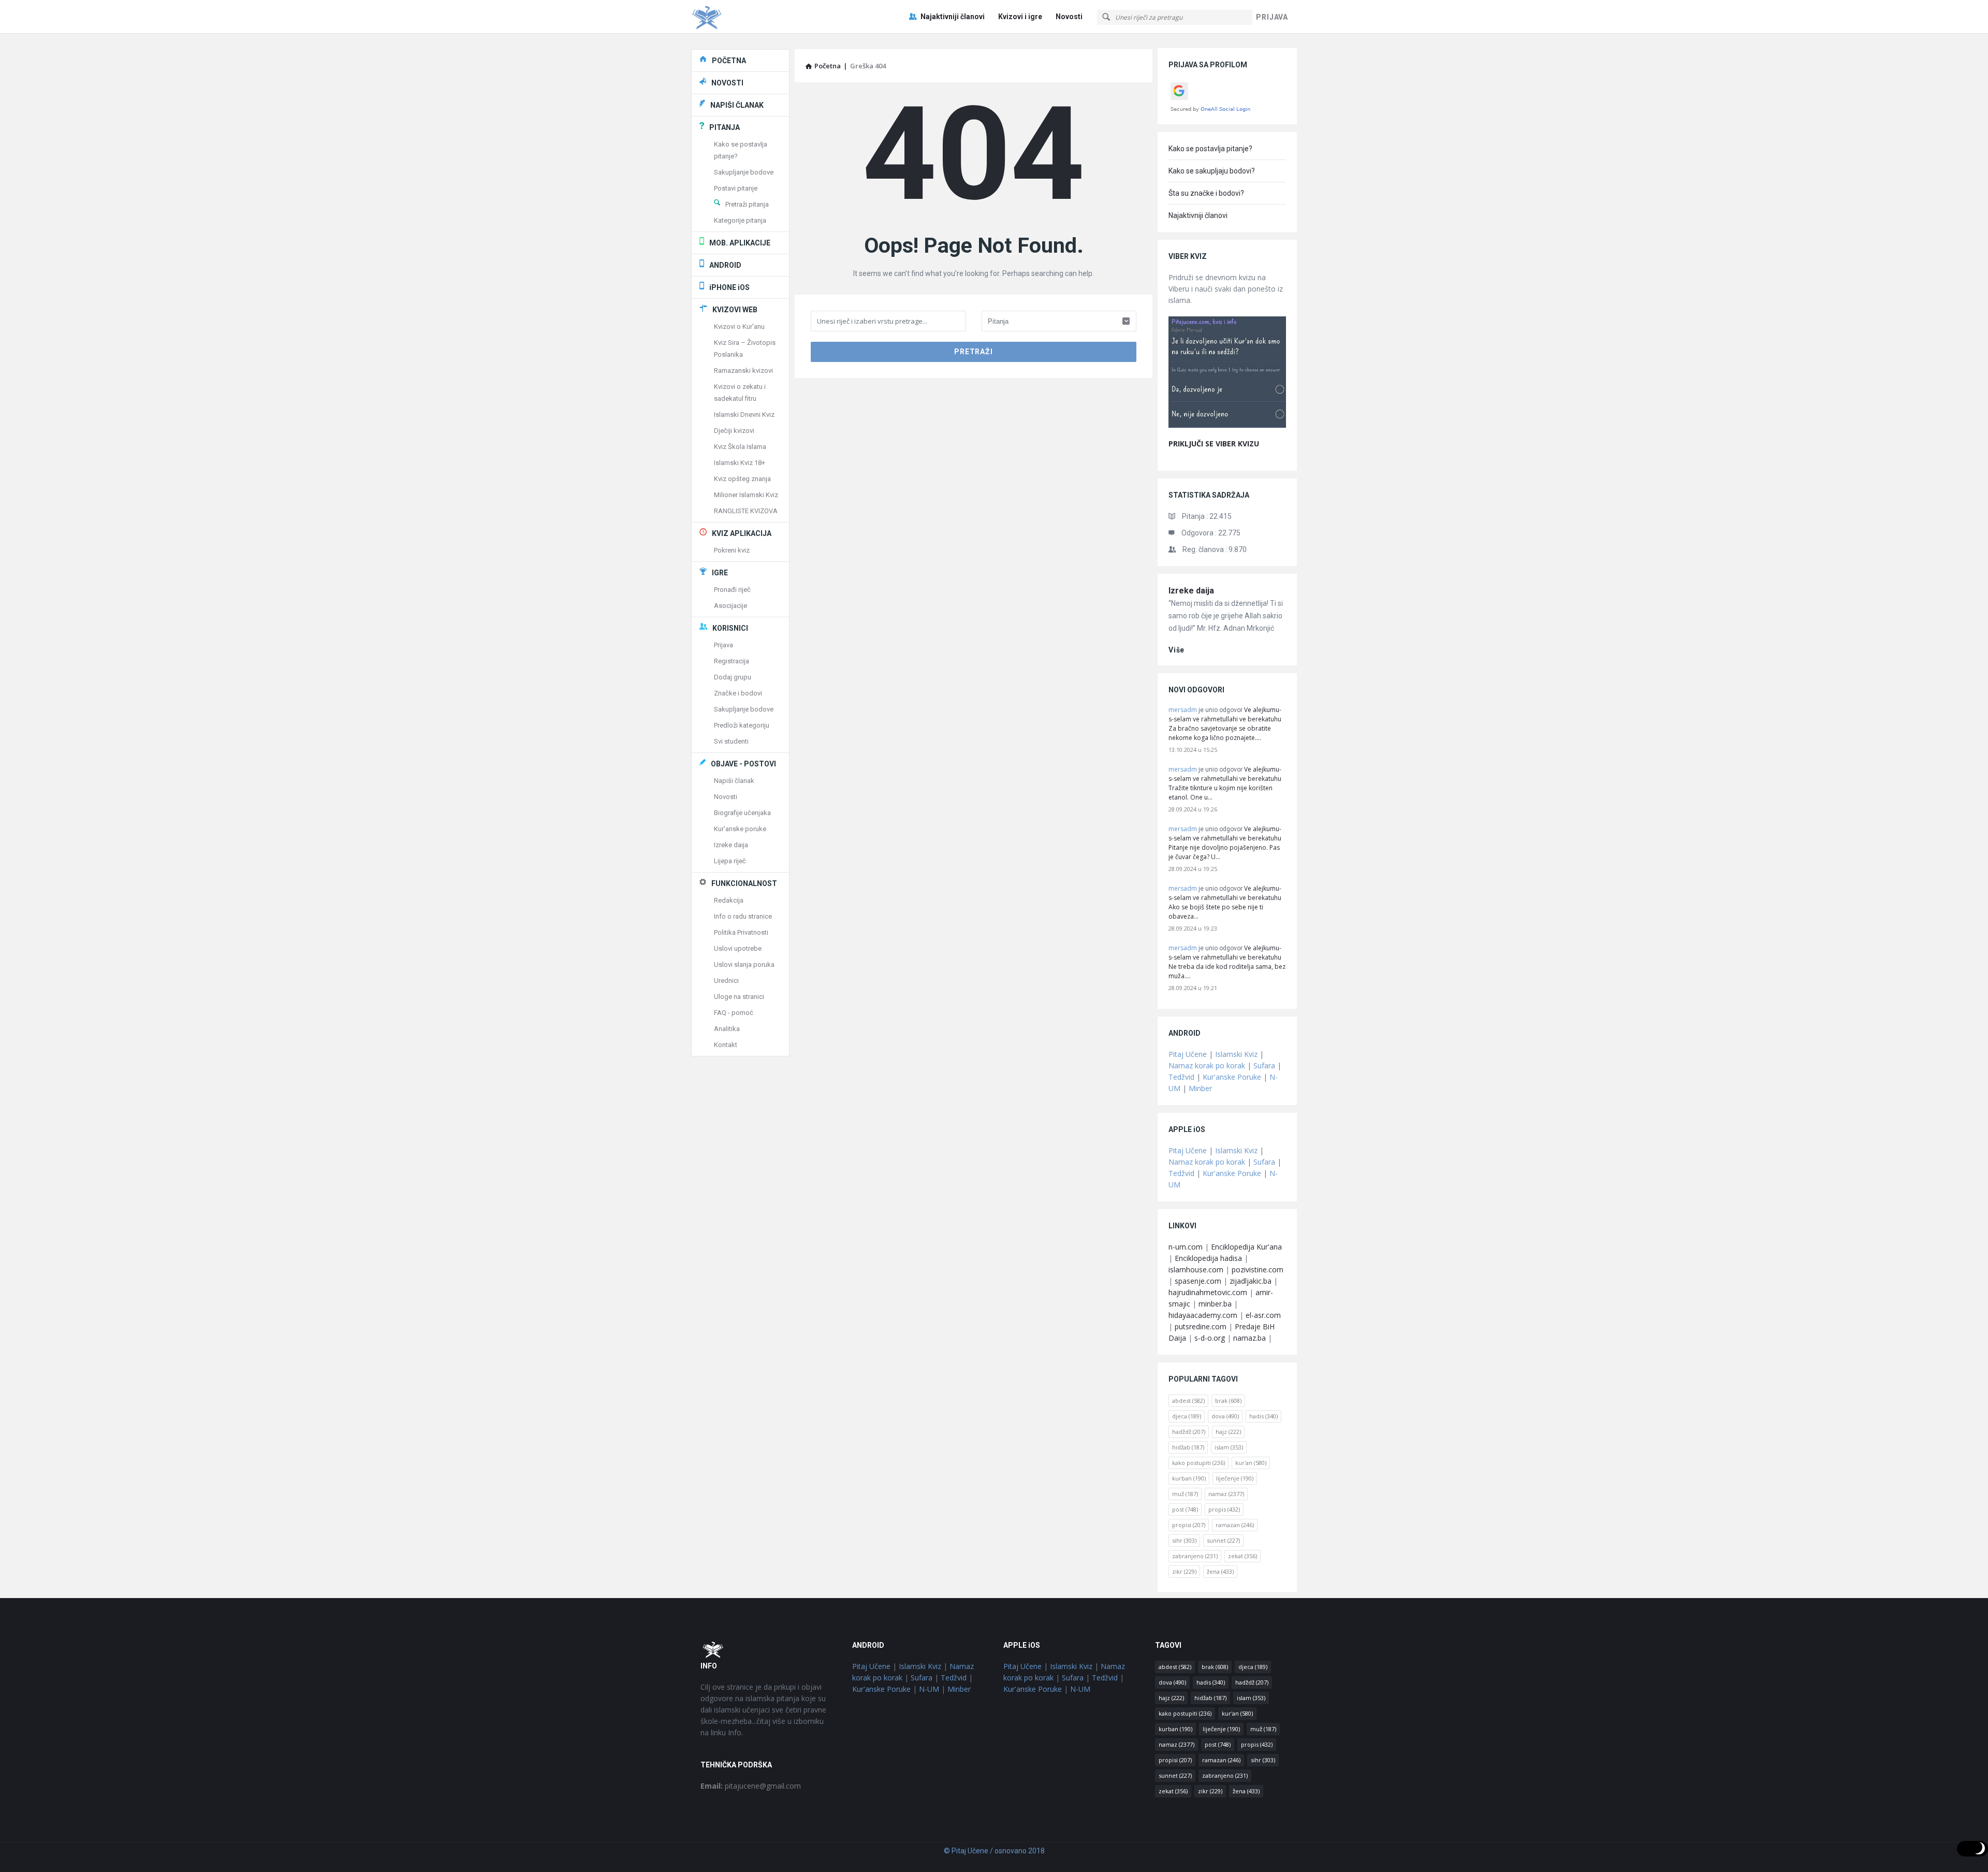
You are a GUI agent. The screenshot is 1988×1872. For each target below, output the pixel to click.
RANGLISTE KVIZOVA (746, 511)
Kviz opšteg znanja (742, 479)
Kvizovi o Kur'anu (739, 326)
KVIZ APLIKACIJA (742, 533)
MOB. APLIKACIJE (740, 243)
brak (1228, 1401)
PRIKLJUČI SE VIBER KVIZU (1214, 444)
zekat (1242, 1556)
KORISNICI (730, 628)
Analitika (727, 1029)
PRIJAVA (1272, 17)
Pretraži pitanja (747, 204)
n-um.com (1186, 1247)
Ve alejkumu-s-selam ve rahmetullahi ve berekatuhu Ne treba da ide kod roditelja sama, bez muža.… (1227, 962)
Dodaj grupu (733, 677)
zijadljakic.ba (1251, 1281)
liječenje (1235, 1478)
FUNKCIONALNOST (744, 883)
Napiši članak (734, 781)
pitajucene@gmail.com (751, 1786)
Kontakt (726, 1045)
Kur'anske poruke (740, 829)
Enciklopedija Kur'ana (1246, 1247)
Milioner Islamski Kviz (746, 495)
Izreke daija (1191, 591)
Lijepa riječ (730, 861)
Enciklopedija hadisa (1208, 1258)
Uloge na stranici (739, 997)
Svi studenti (731, 741)
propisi (1189, 1525)
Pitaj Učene (1188, 1054)
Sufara (1264, 1065)
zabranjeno (1195, 1556)
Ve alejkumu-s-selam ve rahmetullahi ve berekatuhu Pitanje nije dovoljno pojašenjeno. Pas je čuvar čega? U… (1225, 843)
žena (1220, 1571)
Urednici (726, 981)
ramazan (1235, 1525)
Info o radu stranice (743, 916)
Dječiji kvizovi (734, 431)
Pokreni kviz (732, 550)
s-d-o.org (1210, 1338)
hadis (1263, 1416)
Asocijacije (730, 606)
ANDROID (725, 265)
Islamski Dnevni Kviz (744, 415)
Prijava (723, 645)
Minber (1200, 1088)
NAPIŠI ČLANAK (737, 105)
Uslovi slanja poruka (744, 964)
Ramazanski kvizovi (743, 371)
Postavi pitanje (736, 188)
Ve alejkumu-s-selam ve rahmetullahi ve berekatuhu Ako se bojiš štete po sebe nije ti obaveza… (1225, 902)
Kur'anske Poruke (1232, 1077)
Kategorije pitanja (740, 220)
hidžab (1188, 1447)
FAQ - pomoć (734, 1013)
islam (1229, 1447)
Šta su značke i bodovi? (1206, 193)
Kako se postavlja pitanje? (1210, 149)
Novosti (1069, 17)
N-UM (929, 1689)
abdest (1188, 1401)
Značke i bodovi (738, 693)
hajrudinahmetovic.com (1208, 1292)
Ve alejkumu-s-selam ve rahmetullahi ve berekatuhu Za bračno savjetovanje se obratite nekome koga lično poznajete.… (1225, 724)
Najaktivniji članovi (953, 17)
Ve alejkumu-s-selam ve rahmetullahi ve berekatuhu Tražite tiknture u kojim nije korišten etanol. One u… (1225, 783)
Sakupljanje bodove (744, 172)
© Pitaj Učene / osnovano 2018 (994, 1851)
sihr (1184, 1540)
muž (1185, 1494)
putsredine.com (1201, 1326)
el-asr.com (1263, 1315)
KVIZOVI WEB (735, 310)
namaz (1226, 1494)
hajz (1228, 1432)
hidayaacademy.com (1203, 1315)
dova (1225, 1416)
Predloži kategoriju (742, 725)
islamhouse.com (1196, 1269)
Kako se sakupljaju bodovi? (1212, 171)
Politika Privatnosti (741, 932)
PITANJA (725, 127)
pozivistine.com (1258, 1269)
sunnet (1223, 1540)
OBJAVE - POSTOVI (743, 764)
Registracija (732, 661)
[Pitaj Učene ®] (743, 17)
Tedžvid (1181, 1077)
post (1185, 1509)
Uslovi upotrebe (738, 948)
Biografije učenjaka (742, 813)
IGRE (720, 573)
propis (1224, 1509)
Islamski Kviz (1236, 1054)
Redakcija (729, 900)
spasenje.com (1198, 1281)
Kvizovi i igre (1020, 17)
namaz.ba (1249, 1338)
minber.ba (1215, 1304)
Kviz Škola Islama (740, 447)
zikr (1184, 1571)
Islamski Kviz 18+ (740, 463)
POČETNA (729, 61)
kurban (1189, 1478)
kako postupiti (1198, 1463)
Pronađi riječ (732, 590)
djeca (1187, 1416)
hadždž (1189, 1432)
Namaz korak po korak (1207, 1065)
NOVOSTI (727, 83)
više (1176, 650)
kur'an (1251, 1463)
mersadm (1183, 710)
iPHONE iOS (729, 287)
